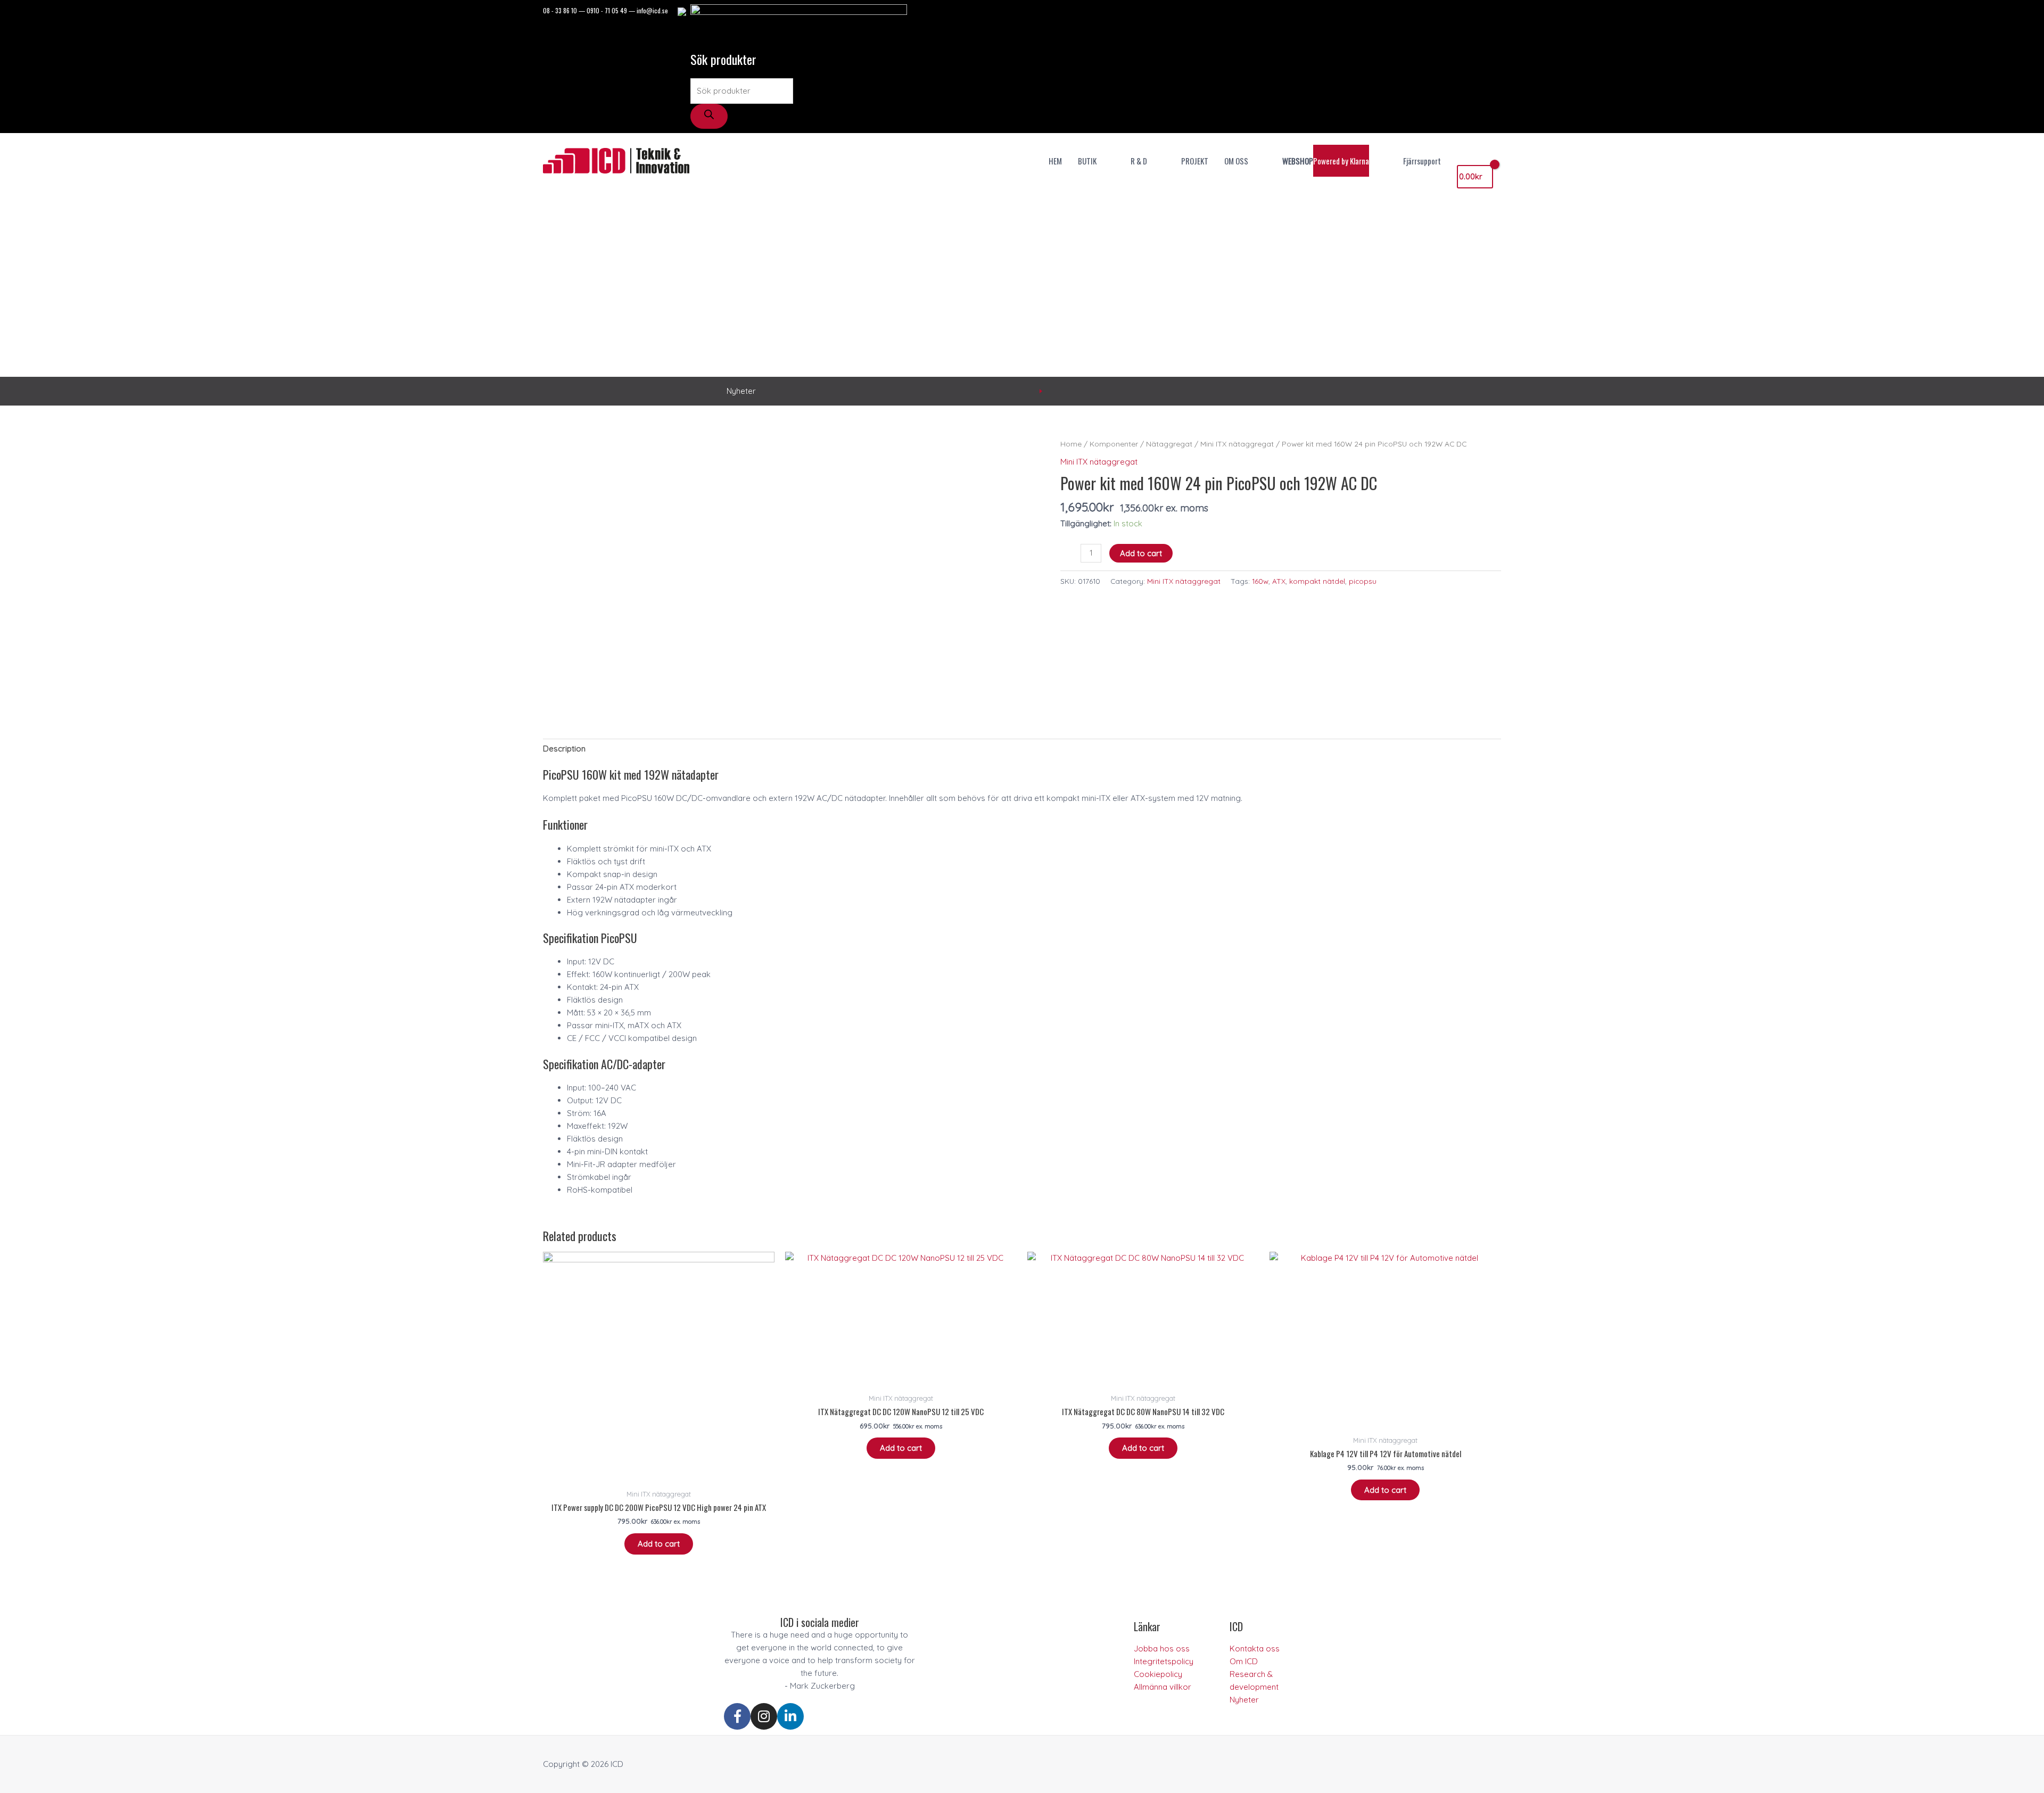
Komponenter (1114, 444)
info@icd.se (652, 10)
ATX (1279, 581)
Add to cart (1141, 553)
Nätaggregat (1169, 444)
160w (1260, 581)
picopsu (1363, 581)
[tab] (564, 749)
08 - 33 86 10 (560, 10)
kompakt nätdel (1317, 581)
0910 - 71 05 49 (607, 10)
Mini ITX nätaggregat (1237, 444)
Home (1071, 444)
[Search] (709, 116)
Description (564, 749)
